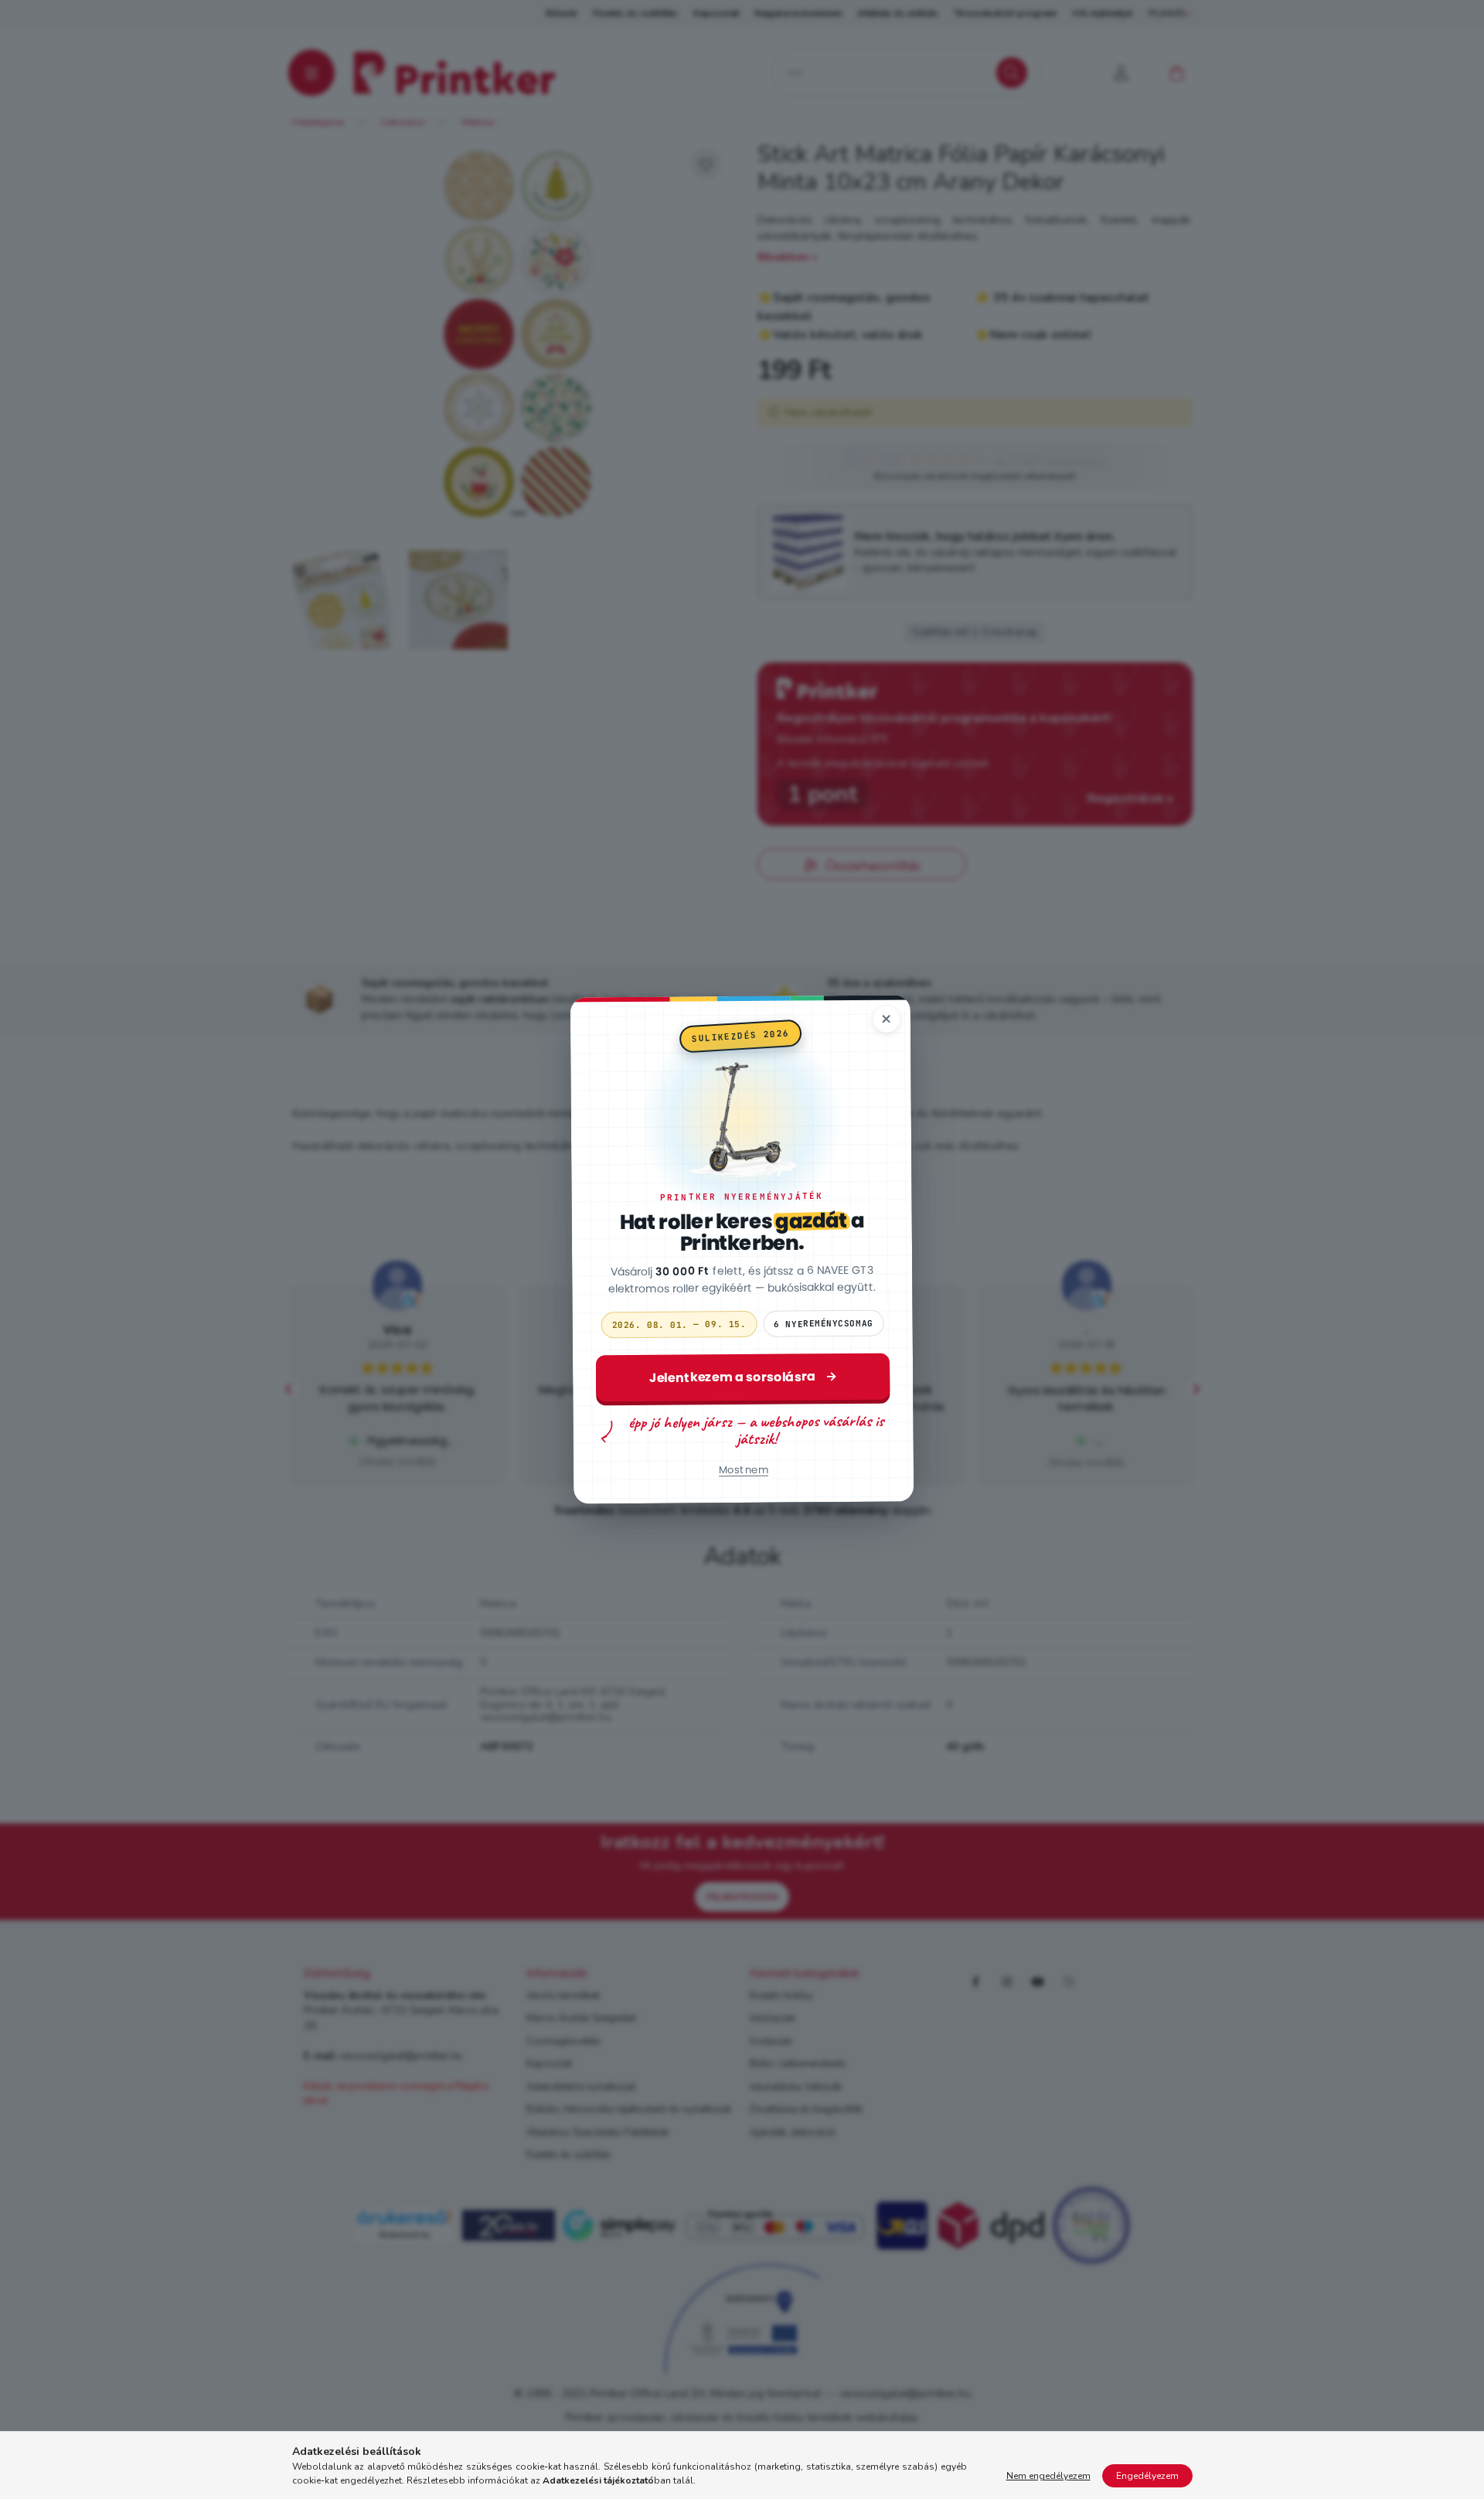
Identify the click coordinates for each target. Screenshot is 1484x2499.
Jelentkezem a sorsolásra (743, 1377)
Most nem (744, 1470)
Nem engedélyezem (1048, 2476)
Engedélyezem (1147, 2476)
